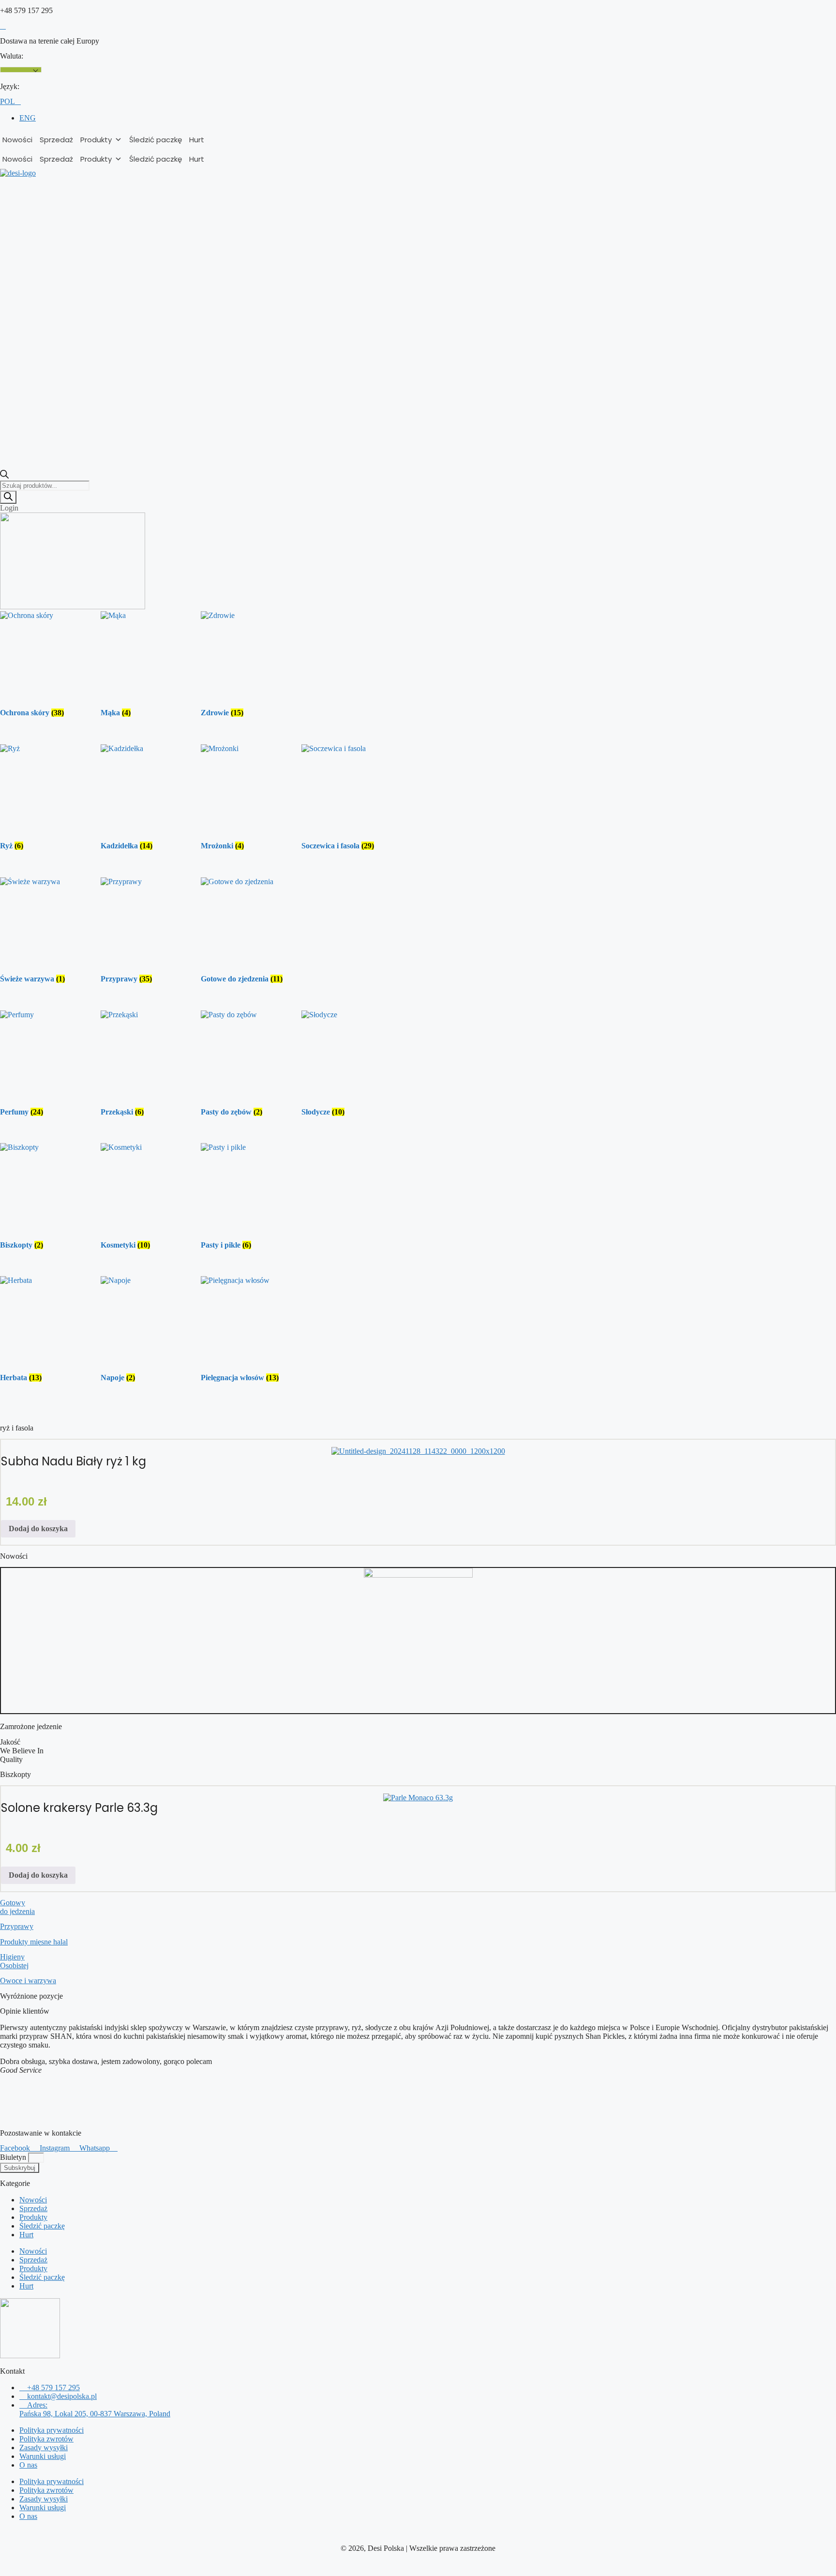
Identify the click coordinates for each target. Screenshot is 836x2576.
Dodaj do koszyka (38, 1529)
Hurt (197, 140)
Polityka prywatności (52, 2430)
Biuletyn (14, 2157)
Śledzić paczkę (156, 140)
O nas (28, 2465)
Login (9, 508)
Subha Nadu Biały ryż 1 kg (74, 1461)
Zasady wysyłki (44, 2448)
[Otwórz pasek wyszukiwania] (4, 476)
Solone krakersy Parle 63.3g (79, 1808)
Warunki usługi (43, 2456)
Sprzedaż (56, 140)
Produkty (96, 140)
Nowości (17, 140)
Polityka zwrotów (46, 2439)
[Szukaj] (8, 497)
